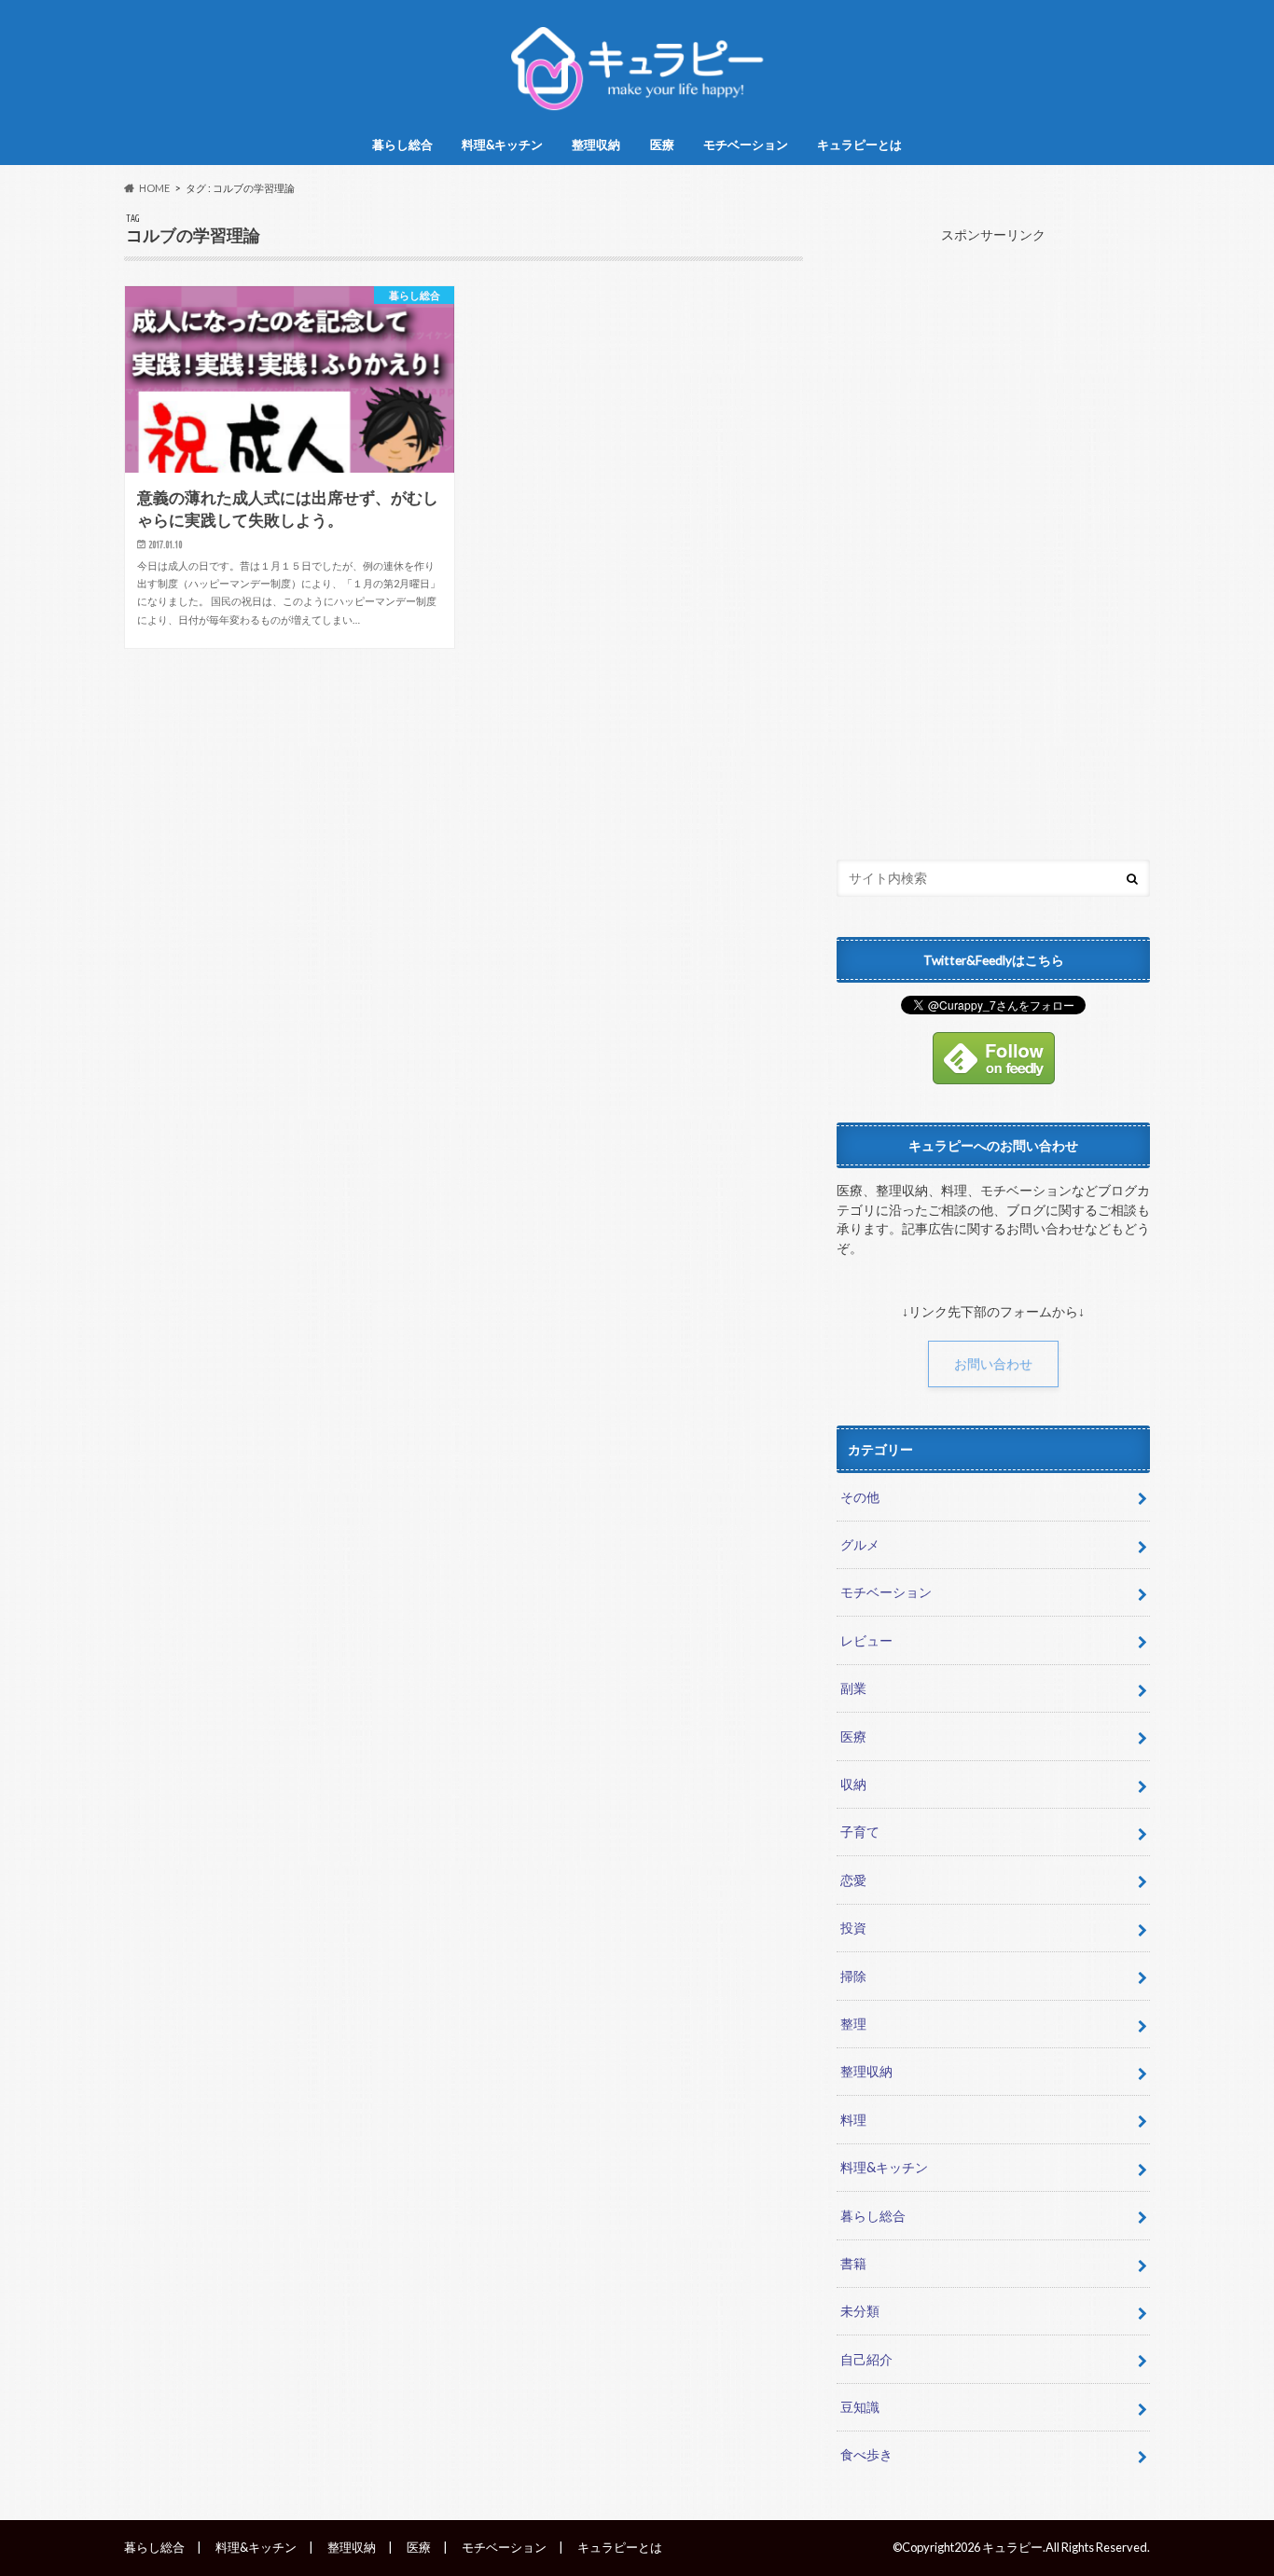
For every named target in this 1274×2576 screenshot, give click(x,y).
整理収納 (596, 145)
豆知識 (860, 2407)
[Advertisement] (993, 537)
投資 (853, 1928)
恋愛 (853, 1880)
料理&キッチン (502, 145)
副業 (853, 1688)
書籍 (853, 2263)
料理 (853, 2120)
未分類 (860, 2311)
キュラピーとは (859, 145)
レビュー (866, 1640)
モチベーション (746, 145)
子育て (860, 1832)
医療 (662, 145)
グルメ (860, 1544)
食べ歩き (866, 2454)
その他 (860, 1497)
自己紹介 (866, 2359)
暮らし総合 (402, 145)
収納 (853, 1784)
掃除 (853, 1976)
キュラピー (1012, 2547)
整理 (853, 2024)
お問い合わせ (993, 1364)
